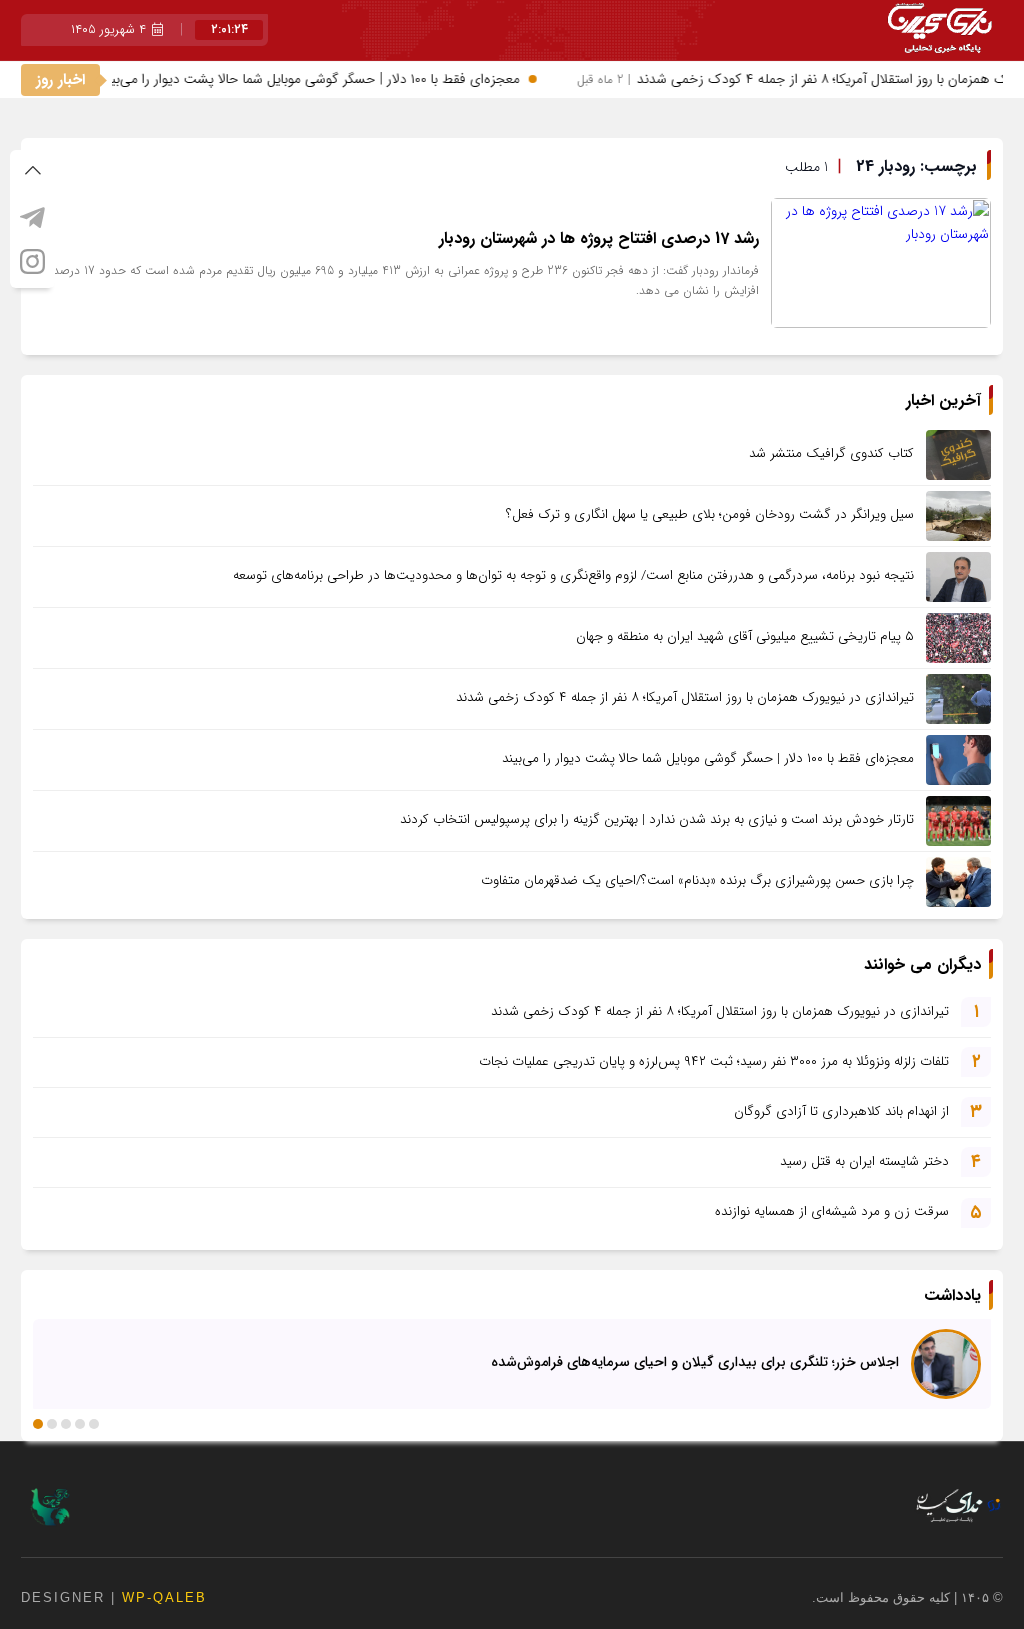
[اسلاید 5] (38, 1424)
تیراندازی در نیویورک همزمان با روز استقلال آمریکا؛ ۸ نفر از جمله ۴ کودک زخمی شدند (685, 697)
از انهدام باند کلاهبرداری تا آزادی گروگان (841, 1111)
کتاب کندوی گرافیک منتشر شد (831, 453)
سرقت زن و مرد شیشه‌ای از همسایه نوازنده (832, 1211)
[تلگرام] (32, 217)
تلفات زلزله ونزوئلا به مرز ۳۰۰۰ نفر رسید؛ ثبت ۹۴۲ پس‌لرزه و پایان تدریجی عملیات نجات (714, 1061)
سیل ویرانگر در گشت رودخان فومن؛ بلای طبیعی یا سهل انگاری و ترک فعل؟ (710, 514)
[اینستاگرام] (32, 261)
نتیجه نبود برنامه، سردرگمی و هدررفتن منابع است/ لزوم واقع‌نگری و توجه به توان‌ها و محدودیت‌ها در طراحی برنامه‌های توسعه (573, 575)
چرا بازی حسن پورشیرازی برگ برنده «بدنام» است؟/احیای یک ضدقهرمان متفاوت (697, 880)
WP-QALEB (164, 1597)
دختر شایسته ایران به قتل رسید (864, 1161)
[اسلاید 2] (80, 1424)
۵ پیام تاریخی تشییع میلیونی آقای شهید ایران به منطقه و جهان (745, 636)
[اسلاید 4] (52, 1424)
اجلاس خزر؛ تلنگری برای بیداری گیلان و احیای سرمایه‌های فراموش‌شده (695, 1362)
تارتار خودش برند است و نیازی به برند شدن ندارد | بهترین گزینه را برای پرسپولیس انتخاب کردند (657, 819)
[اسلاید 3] (66, 1424)
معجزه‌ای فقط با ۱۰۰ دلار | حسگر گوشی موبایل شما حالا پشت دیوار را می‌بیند (298, 79)
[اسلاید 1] (94, 1424)
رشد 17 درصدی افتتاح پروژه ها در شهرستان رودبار (599, 238)
